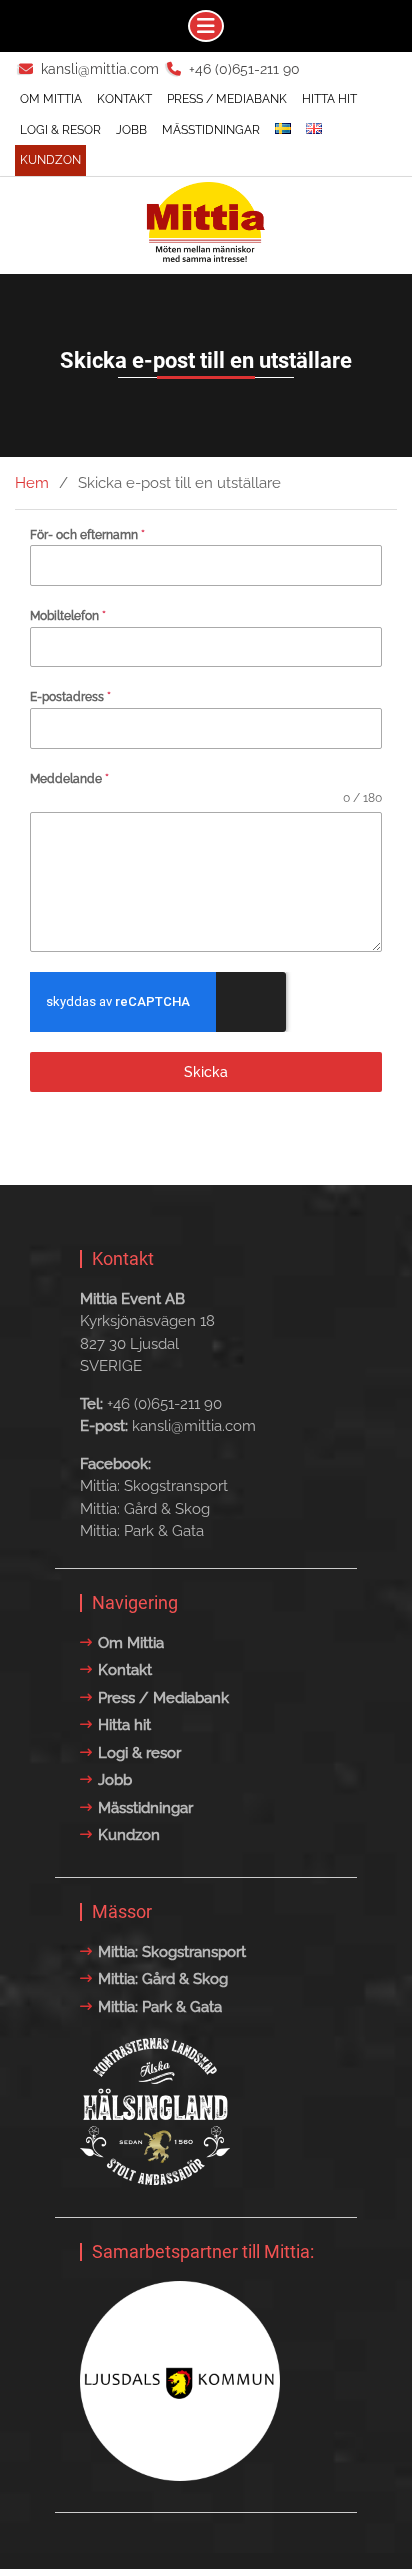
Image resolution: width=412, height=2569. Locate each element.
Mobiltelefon (68, 616)
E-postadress (70, 697)
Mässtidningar (211, 130)
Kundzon (50, 160)
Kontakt (124, 99)
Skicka (206, 1072)
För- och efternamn (87, 535)
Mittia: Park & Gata (142, 1531)
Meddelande (69, 779)
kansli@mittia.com (100, 69)
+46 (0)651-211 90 (244, 69)
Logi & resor (60, 130)
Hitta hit (329, 99)
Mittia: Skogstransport (154, 1486)
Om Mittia (51, 99)
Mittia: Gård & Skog (145, 1509)
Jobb (131, 130)
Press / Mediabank (227, 99)
